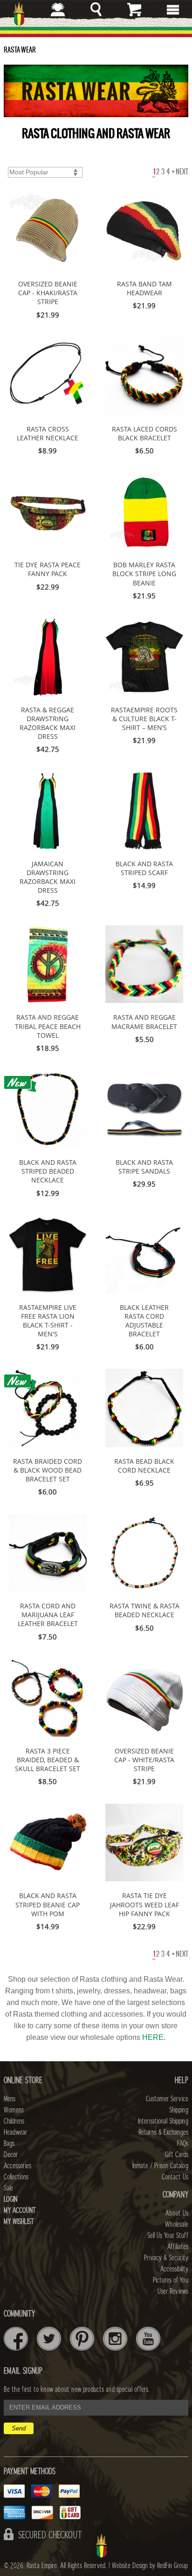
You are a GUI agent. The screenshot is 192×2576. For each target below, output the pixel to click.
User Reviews (173, 2291)
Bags (9, 2144)
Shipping (179, 2110)
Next (182, 172)
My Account (20, 2211)
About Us (177, 2213)
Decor (11, 2155)
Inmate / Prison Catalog (160, 2166)
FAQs (183, 2144)
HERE (153, 2037)
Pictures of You (171, 2280)
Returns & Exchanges (163, 2132)
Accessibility (174, 2269)
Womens (14, 2110)
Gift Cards (177, 2155)
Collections (16, 2177)
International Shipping (163, 2121)
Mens (10, 2099)
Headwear (15, 2132)
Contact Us (175, 2177)
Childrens (14, 2121)
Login (10, 2199)
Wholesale (177, 2224)
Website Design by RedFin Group (150, 2566)
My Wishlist (19, 2222)
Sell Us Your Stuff (168, 2236)
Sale (8, 2188)
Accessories (17, 2166)
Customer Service (167, 2099)
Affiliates (178, 2247)
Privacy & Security (166, 2258)
